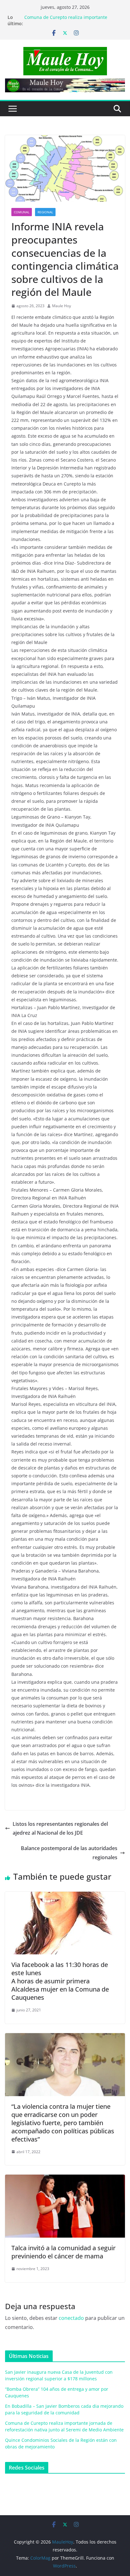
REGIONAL (45, 212)
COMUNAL (22, 212)
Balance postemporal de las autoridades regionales (69, 1853)
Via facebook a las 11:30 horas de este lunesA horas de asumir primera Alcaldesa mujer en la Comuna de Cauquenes (60, 1981)
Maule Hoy (62, 306)
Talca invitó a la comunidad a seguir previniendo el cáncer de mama (63, 2252)
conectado (71, 2318)
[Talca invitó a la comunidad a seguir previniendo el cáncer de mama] (65, 2179)
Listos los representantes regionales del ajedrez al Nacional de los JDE (60, 1828)
